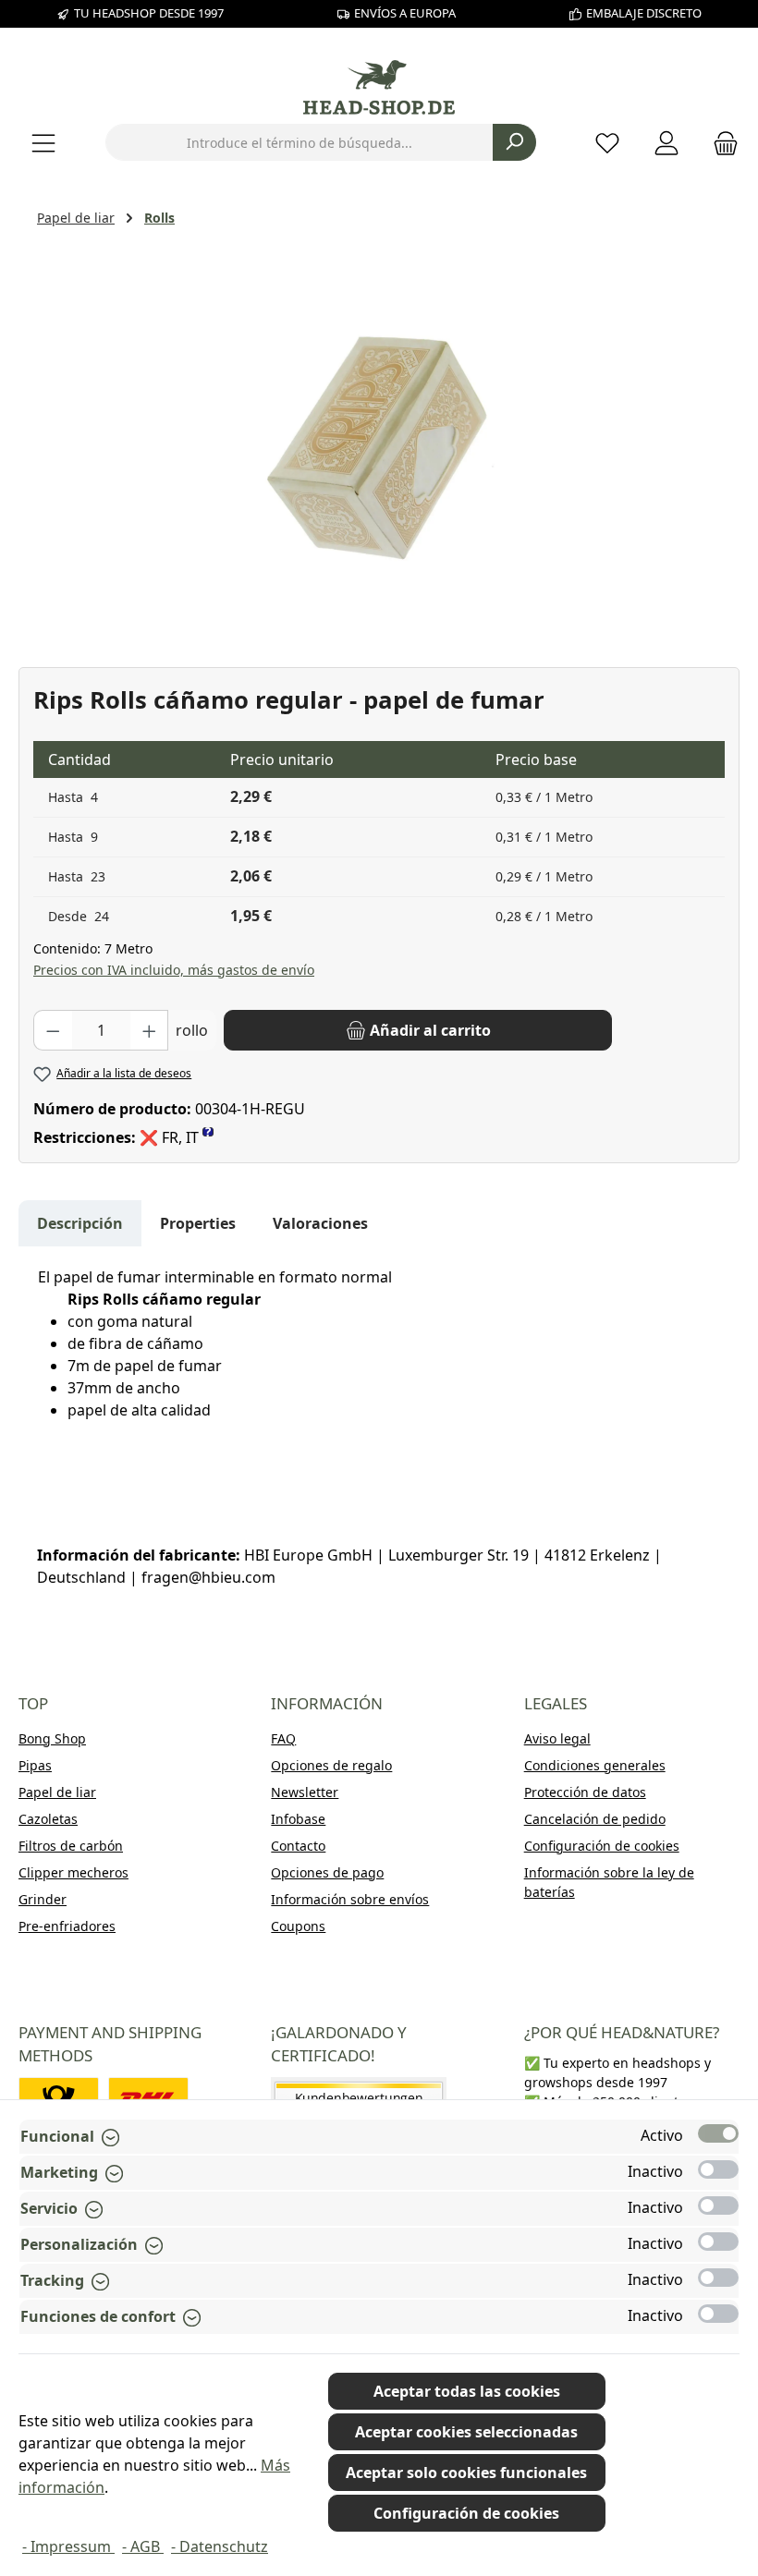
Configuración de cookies (602, 1846)
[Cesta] (720, 143)
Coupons (298, 1926)
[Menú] (43, 143)
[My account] (666, 143)
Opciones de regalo (331, 1765)
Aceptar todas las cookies (467, 2391)
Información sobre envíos (350, 1899)
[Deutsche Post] (59, 2098)
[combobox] (300, 142)
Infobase (298, 1819)
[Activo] (718, 2133)
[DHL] (148, 2098)
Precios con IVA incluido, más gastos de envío (174, 970)
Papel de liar (57, 1792)
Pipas (35, 1765)
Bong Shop (52, 1738)
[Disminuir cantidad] (53, 1030)
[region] (379, 444)
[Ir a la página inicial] (379, 87)
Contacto (298, 1846)
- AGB (143, 2546)
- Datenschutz (220, 2546)
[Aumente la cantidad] (150, 1030)
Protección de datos (585, 1792)
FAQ (283, 1738)
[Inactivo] (718, 2169)
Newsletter (305, 1792)
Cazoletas (48, 1819)
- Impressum (68, 2546)
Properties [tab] (198, 1223)
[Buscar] (514, 142)
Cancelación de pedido (595, 1819)
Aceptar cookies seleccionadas (466, 2432)
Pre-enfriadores (67, 1926)
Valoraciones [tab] (320, 1223)
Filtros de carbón (71, 1846)
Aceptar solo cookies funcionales (466, 2473)
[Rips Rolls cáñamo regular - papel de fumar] (379, 444)
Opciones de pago (327, 1872)
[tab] (80, 1223)
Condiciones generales (595, 1765)
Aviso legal (557, 1738)
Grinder (43, 1899)
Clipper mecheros (73, 1872)
